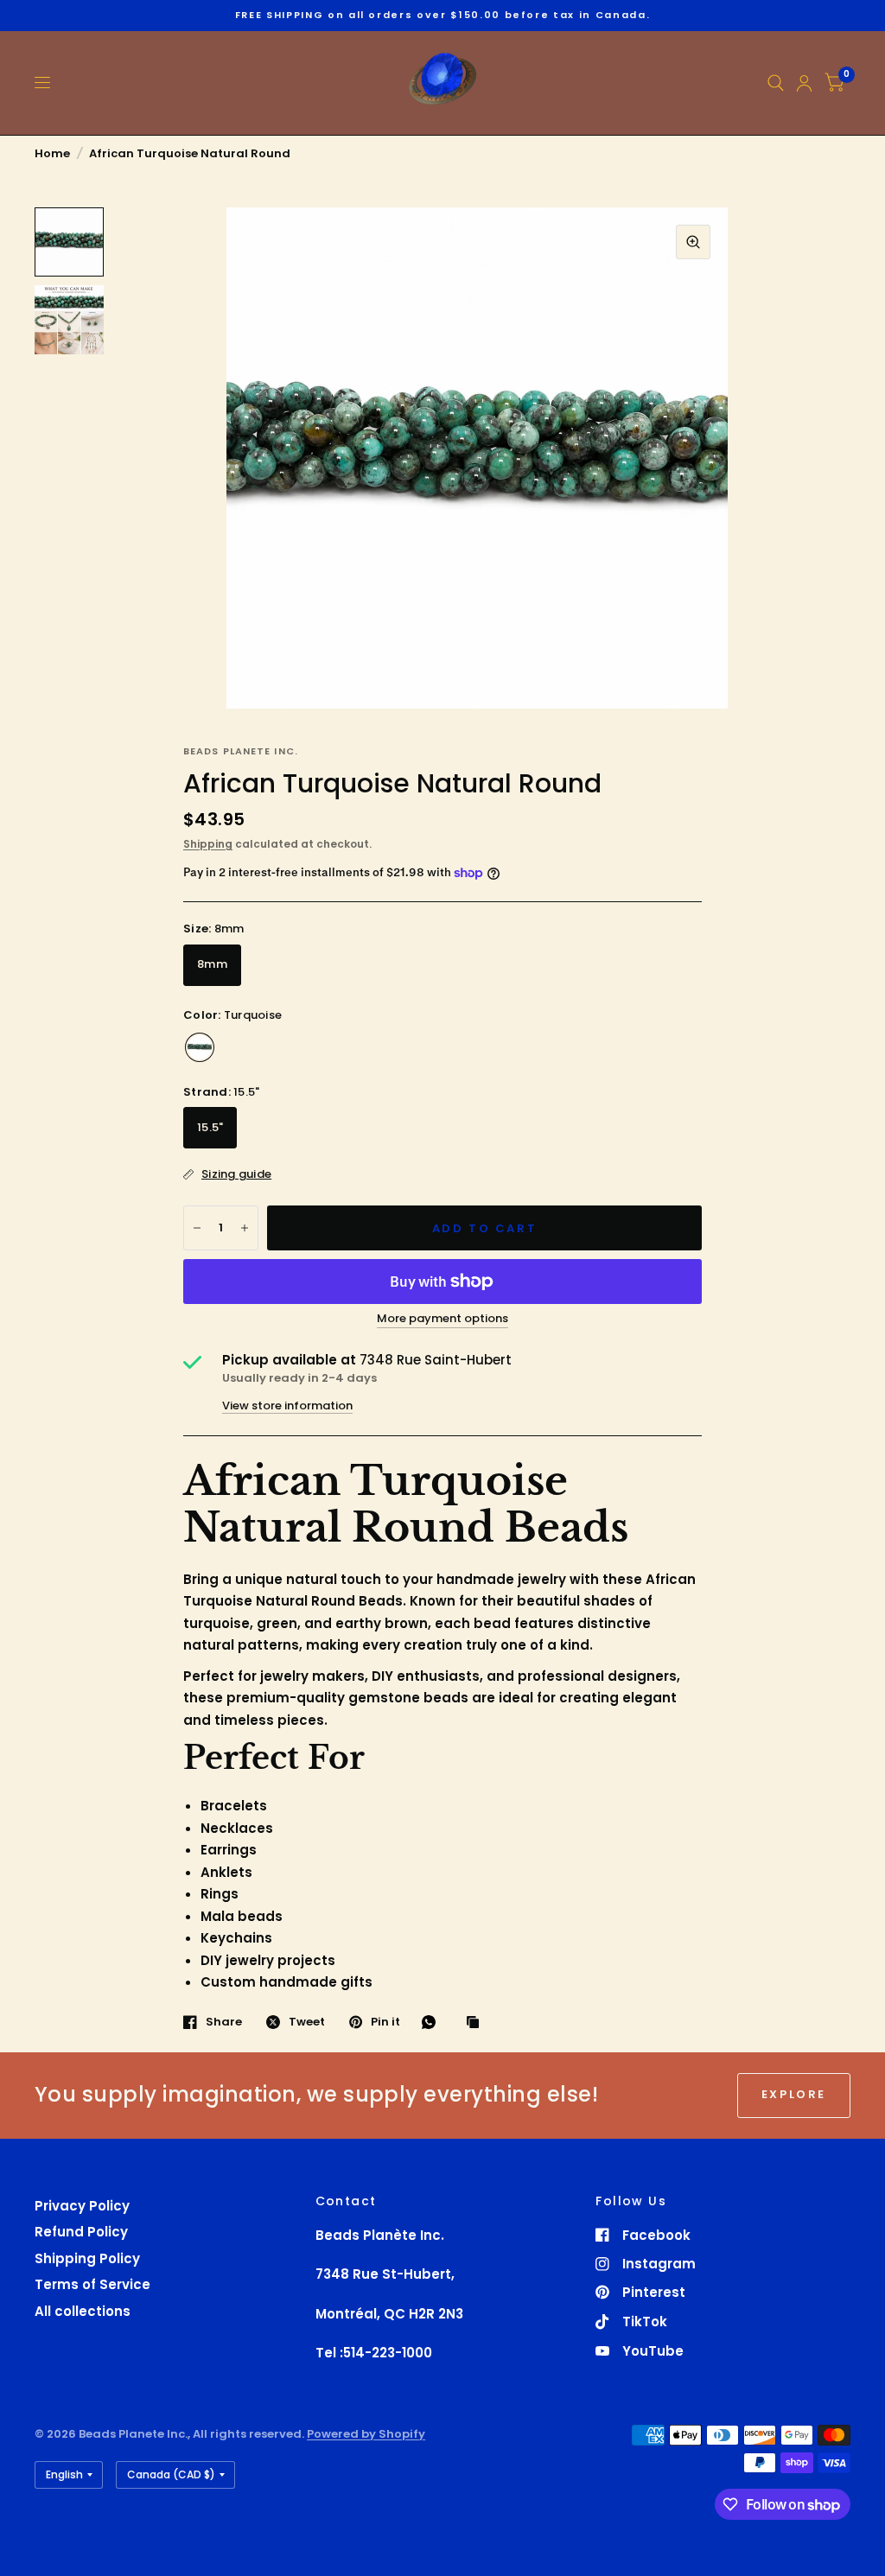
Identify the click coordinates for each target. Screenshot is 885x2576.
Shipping (208, 844)
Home (52, 153)
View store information (287, 1406)
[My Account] (804, 83)
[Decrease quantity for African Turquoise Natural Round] (197, 1228)
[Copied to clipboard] (477, 2023)
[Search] (776, 83)
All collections (83, 2311)
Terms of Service (92, 2284)
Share (224, 2022)
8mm (212, 964)
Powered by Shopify (366, 2434)
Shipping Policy (87, 2258)
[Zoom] (693, 242)
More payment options (442, 1319)
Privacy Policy (82, 2206)
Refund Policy (81, 2232)
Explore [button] (794, 2094)
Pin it (385, 2022)
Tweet (307, 2022)
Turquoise (200, 1047)
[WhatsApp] (433, 2022)
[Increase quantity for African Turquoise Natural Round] (245, 1228)
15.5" (210, 1127)
